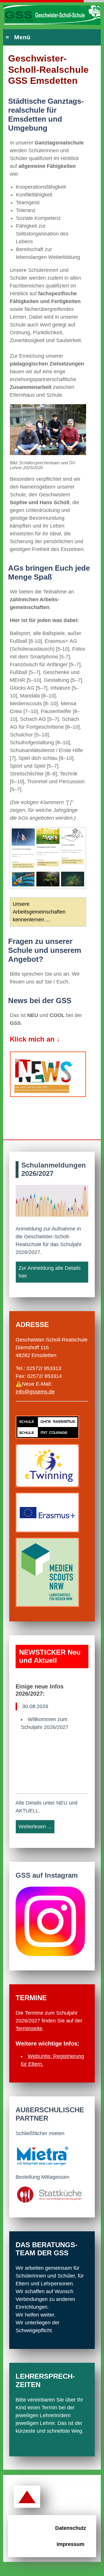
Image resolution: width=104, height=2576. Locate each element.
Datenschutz (71, 2528)
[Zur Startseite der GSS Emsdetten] (52, 16)
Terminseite (29, 2028)
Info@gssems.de (35, 1392)
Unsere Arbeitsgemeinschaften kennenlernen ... (39, 912)
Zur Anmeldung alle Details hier (50, 1272)
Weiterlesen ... (35, 1827)
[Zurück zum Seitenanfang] (27, 2497)
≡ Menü (18, 37)
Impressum (70, 2544)
